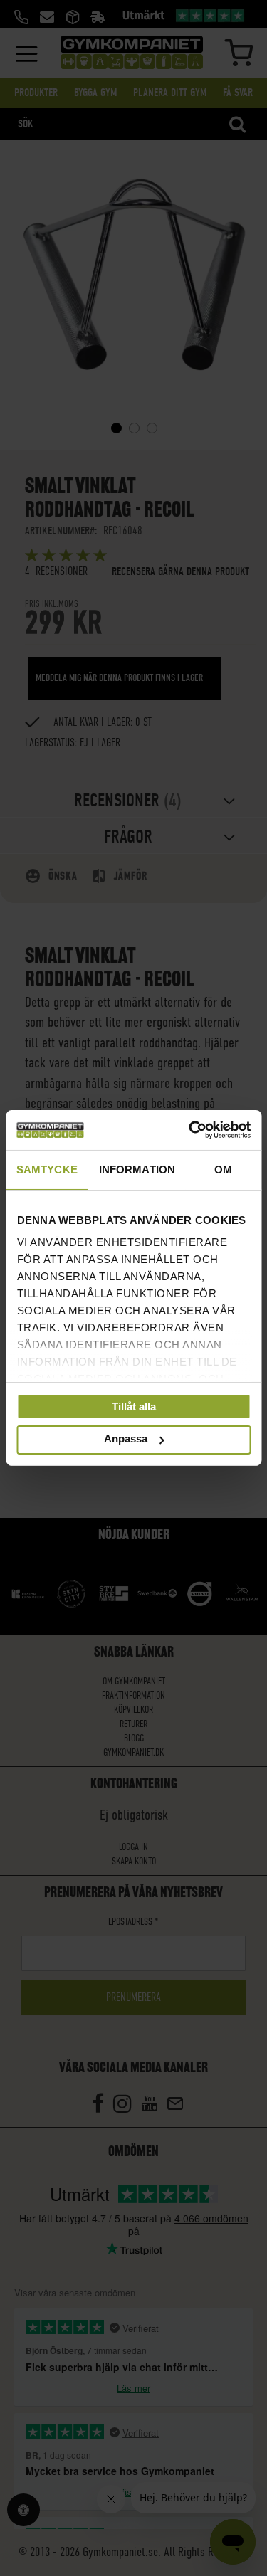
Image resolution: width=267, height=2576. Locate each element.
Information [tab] (137, 1169)
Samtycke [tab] (47, 1169)
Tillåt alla (134, 1406)
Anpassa (126, 1439)
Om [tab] (223, 1169)
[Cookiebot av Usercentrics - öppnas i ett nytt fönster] (190, 1130)
